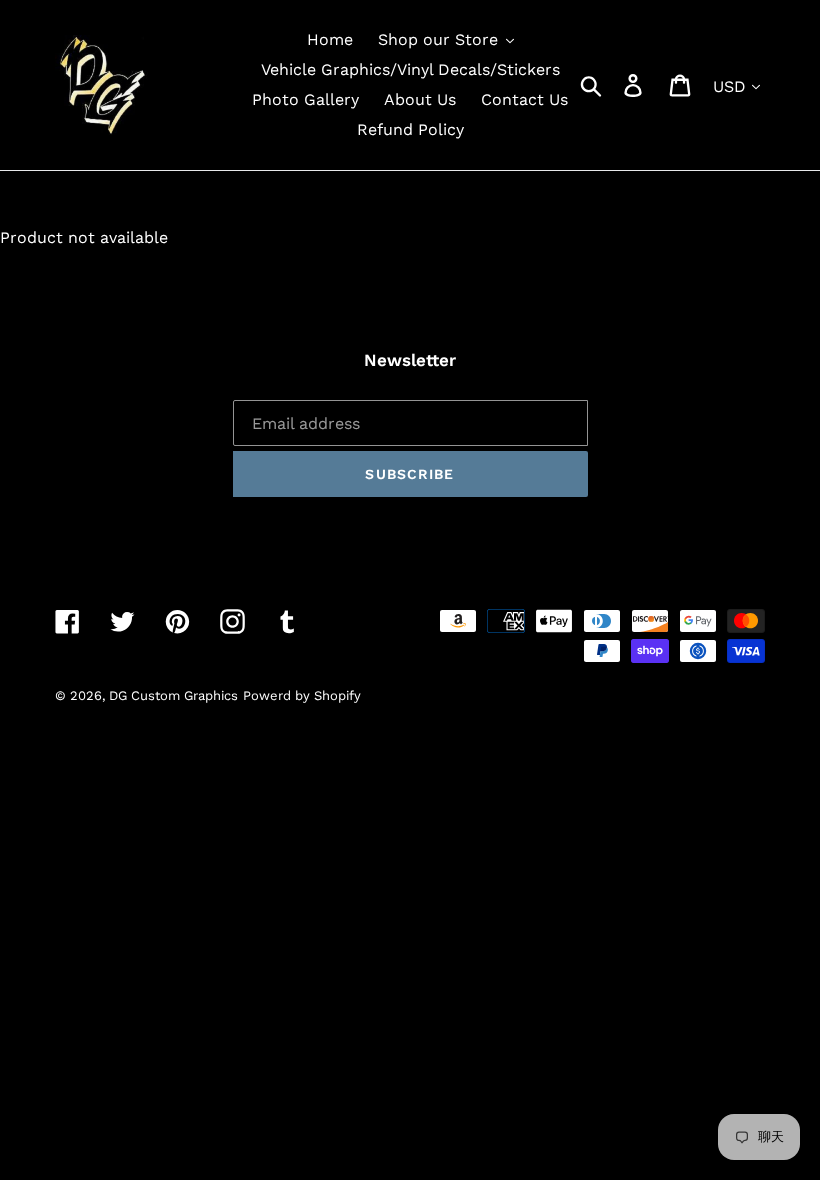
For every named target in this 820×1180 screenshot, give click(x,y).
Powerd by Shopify (302, 695)
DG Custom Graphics (173, 695)
